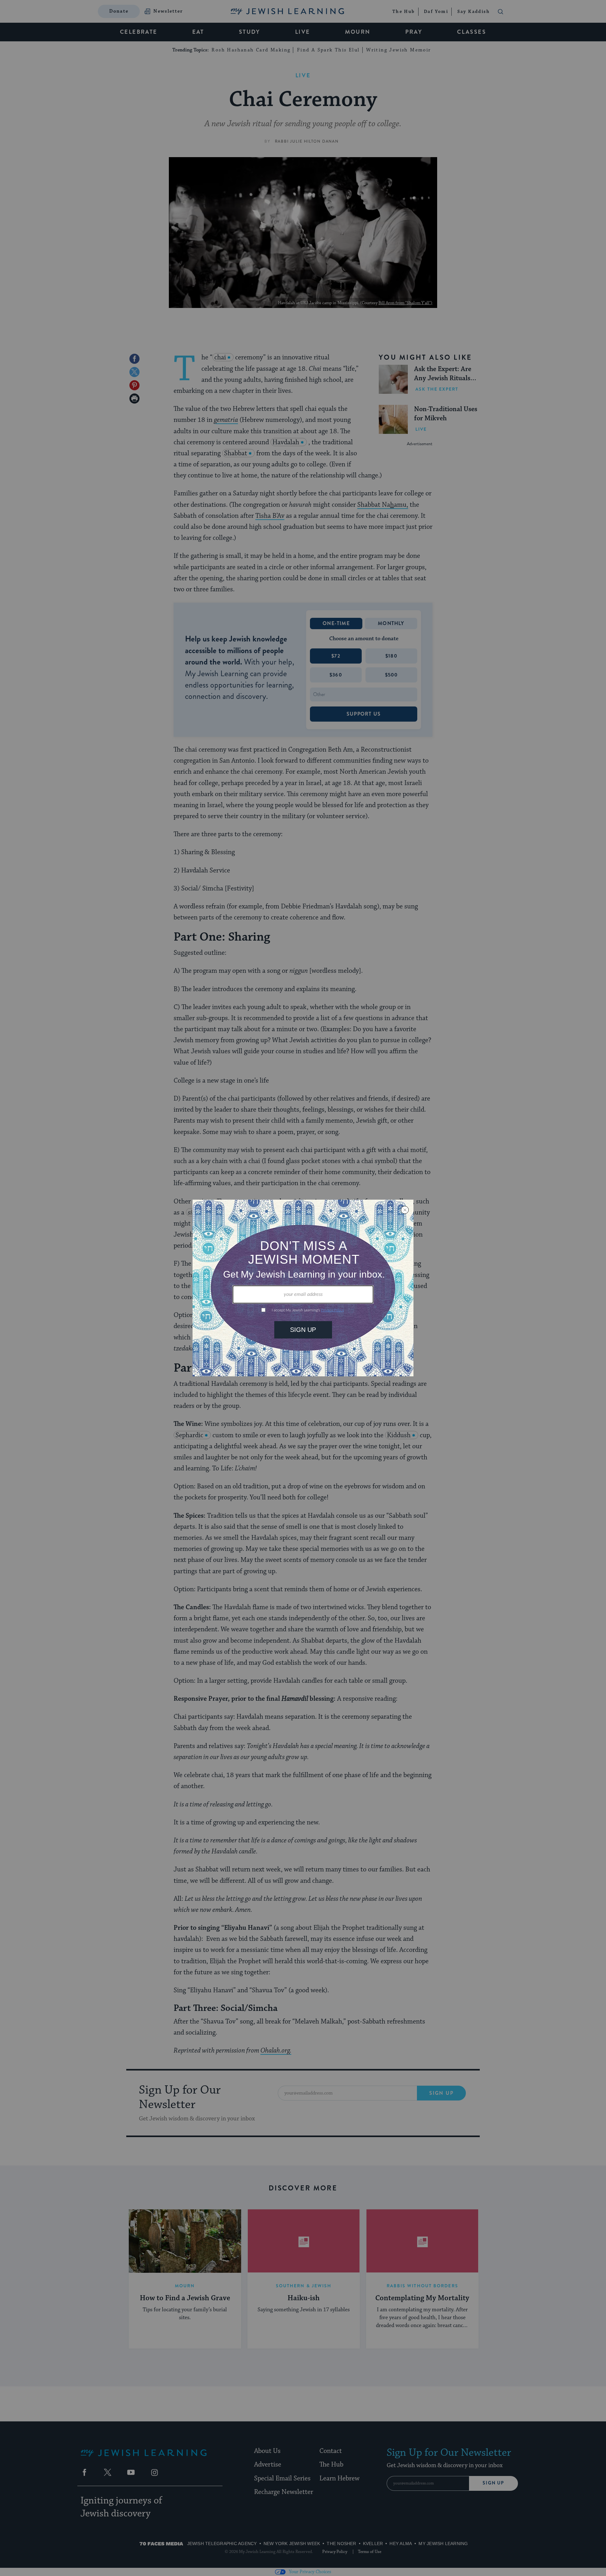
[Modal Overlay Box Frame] (303, 1288)
